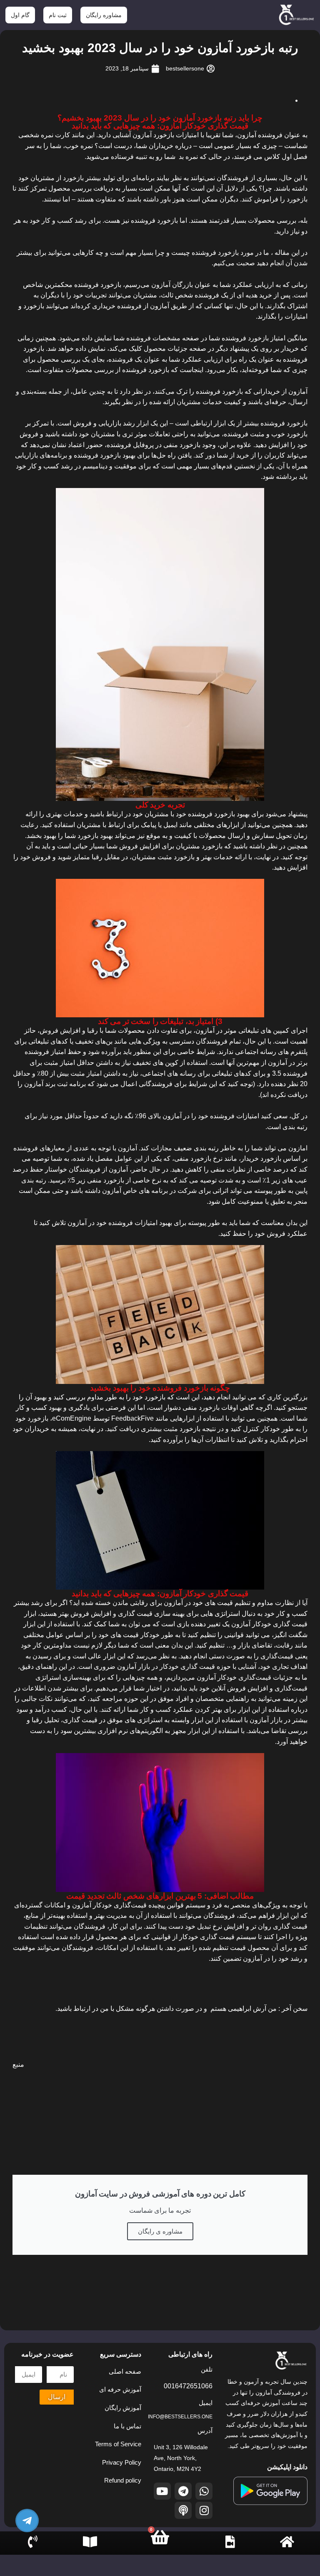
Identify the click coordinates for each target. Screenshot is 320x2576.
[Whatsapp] (204, 2491)
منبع (18, 2064)
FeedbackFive (132, 1418)
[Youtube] (162, 2491)
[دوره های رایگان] (90, 2542)
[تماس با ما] (33, 2542)
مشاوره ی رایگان (160, 2231)
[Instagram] (204, 2510)
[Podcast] (183, 2510)
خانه (287, 2549)
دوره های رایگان (87, 2560)
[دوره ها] (230, 2542)
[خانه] (287, 2542)
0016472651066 (188, 2386)
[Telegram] (183, 2491)
